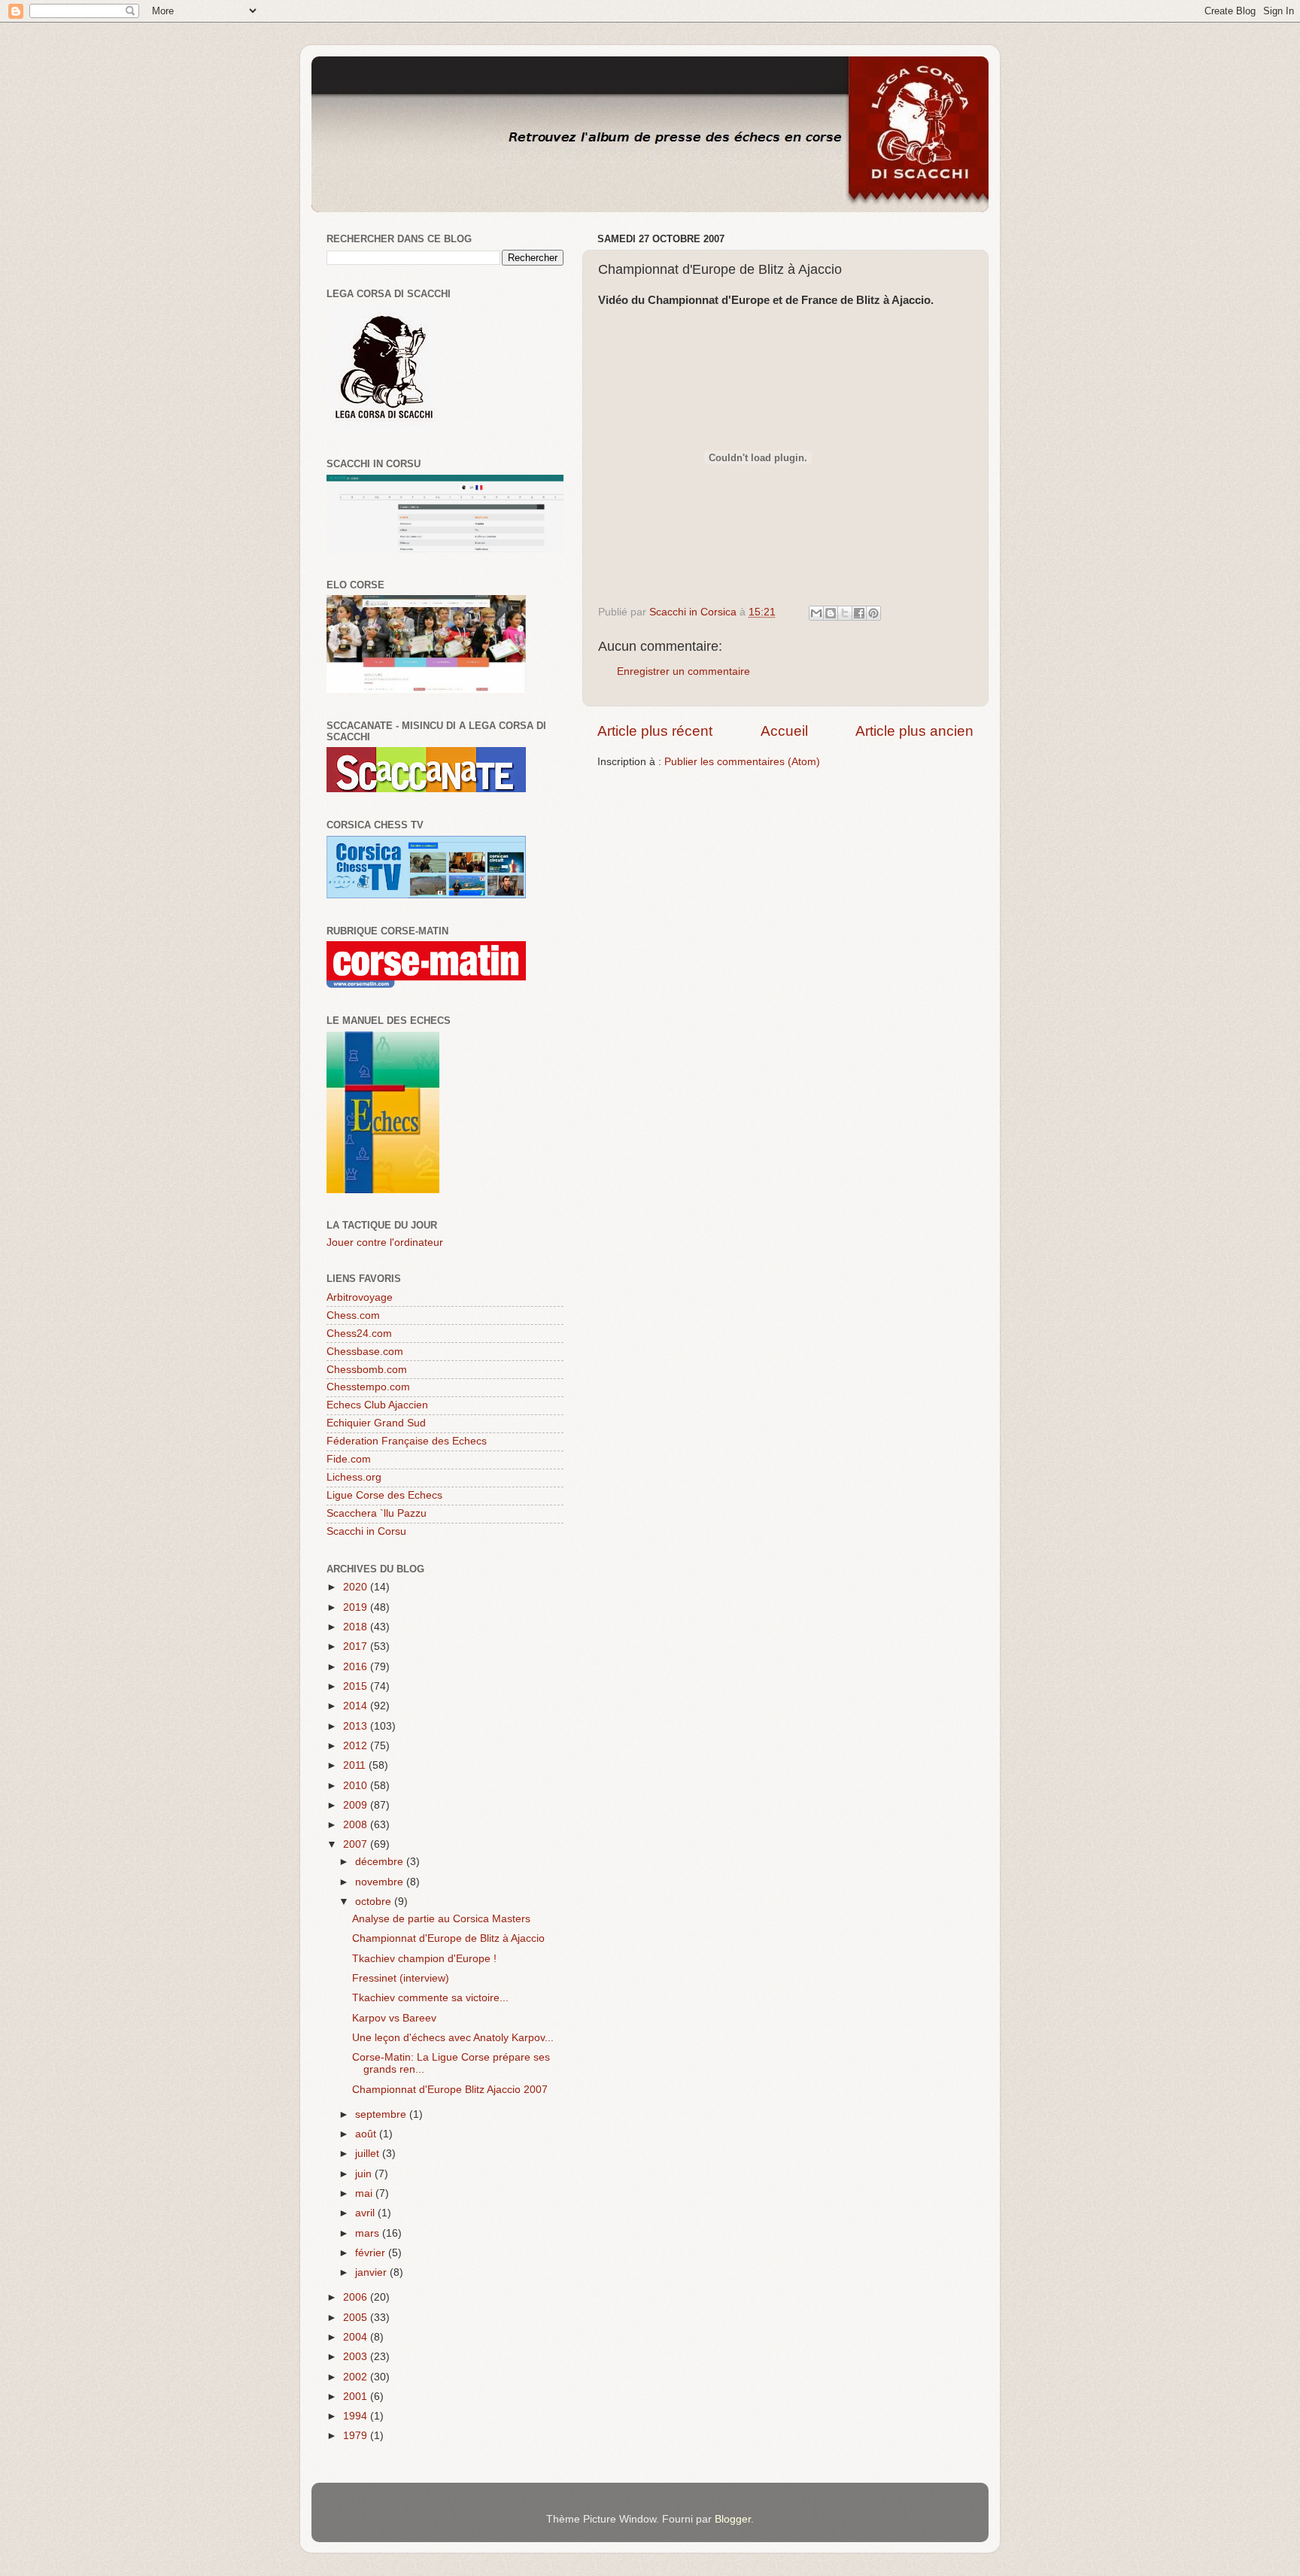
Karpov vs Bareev (394, 2018)
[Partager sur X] (845, 613)
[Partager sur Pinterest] (873, 613)
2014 (357, 1706)
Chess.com (353, 1315)
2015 (357, 1686)
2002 (357, 2377)
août (367, 2134)
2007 (357, 1844)
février (372, 2253)
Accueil (784, 731)
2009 (357, 1805)
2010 (357, 1786)
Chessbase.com (365, 1352)
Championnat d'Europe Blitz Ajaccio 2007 (450, 2090)
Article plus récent (655, 731)
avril (366, 2213)
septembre (382, 2114)
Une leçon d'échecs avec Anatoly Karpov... (453, 2038)
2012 (357, 1746)
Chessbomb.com (367, 1370)
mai (365, 2193)
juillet (369, 2154)
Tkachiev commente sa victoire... (430, 1998)
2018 (357, 1627)
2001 (357, 2397)
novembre (381, 1882)
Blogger (733, 2519)
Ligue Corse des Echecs (384, 1495)
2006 (357, 2297)
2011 (356, 1765)
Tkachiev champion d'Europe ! (424, 1959)
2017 (357, 1646)
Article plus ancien (914, 731)
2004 (357, 2337)
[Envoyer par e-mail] (816, 613)
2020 (357, 1587)
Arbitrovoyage (360, 1297)
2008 (357, 1825)
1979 (357, 2436)
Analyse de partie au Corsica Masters (441, 1919)
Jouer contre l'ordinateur (385, 1242)
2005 (357, 2318)
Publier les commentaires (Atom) (742, 762)
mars (369, 2233)
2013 (357, 1726)
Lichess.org (354, 1477)
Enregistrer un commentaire (683, 671)
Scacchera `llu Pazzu (377, 1513)
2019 (357, 1607)
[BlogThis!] (831, 613)
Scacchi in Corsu (366, 1531)
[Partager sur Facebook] (859, 613)
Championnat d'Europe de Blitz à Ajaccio (448, 1938)
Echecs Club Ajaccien (377, 1405)
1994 (357, 2416)
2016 (357, 1667)
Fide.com (349, 1459)
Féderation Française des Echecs (407, 1441)
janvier (372, 2272)
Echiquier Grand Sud (376, 1423)
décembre (381, 1862)
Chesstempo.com (368, 1387)
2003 (357, 2357)
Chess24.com (359, 1334)
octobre (375, 1902)
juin (365, 2174)
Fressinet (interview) (401, 1978)
